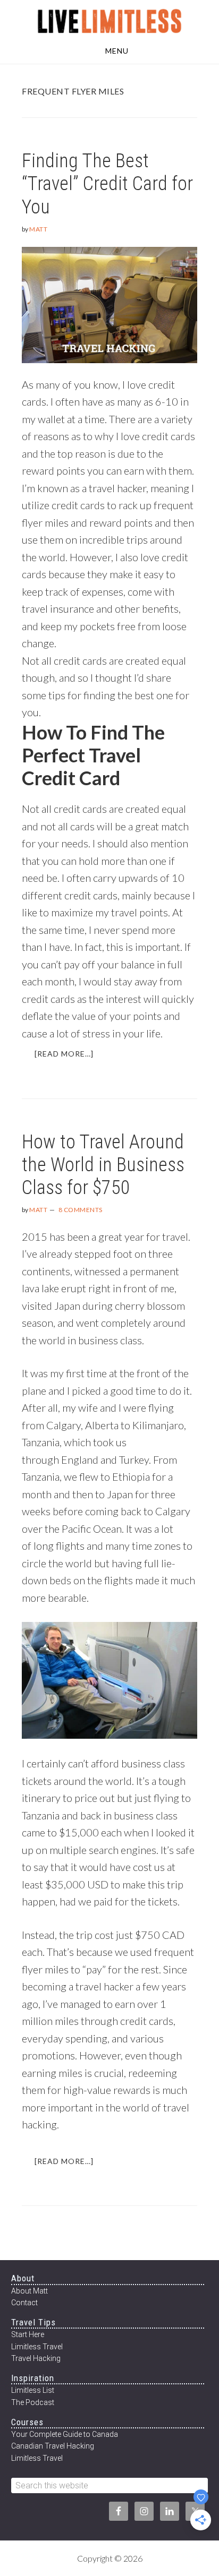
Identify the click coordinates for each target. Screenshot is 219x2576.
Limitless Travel (37, 2347)
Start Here (28, 2334)
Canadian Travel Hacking (53, 2446)
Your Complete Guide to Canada (65, 2434)
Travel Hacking (36, 2358)
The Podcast (33, 2402)
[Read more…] (70, 1058)
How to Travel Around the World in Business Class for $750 (103, 1165)
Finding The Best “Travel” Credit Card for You (107, 184)
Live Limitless (109, 20)
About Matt (30, 2291)
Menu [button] (117, 51)
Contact (24, 2303)
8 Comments (81, 1210)
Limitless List (33, 2390)
